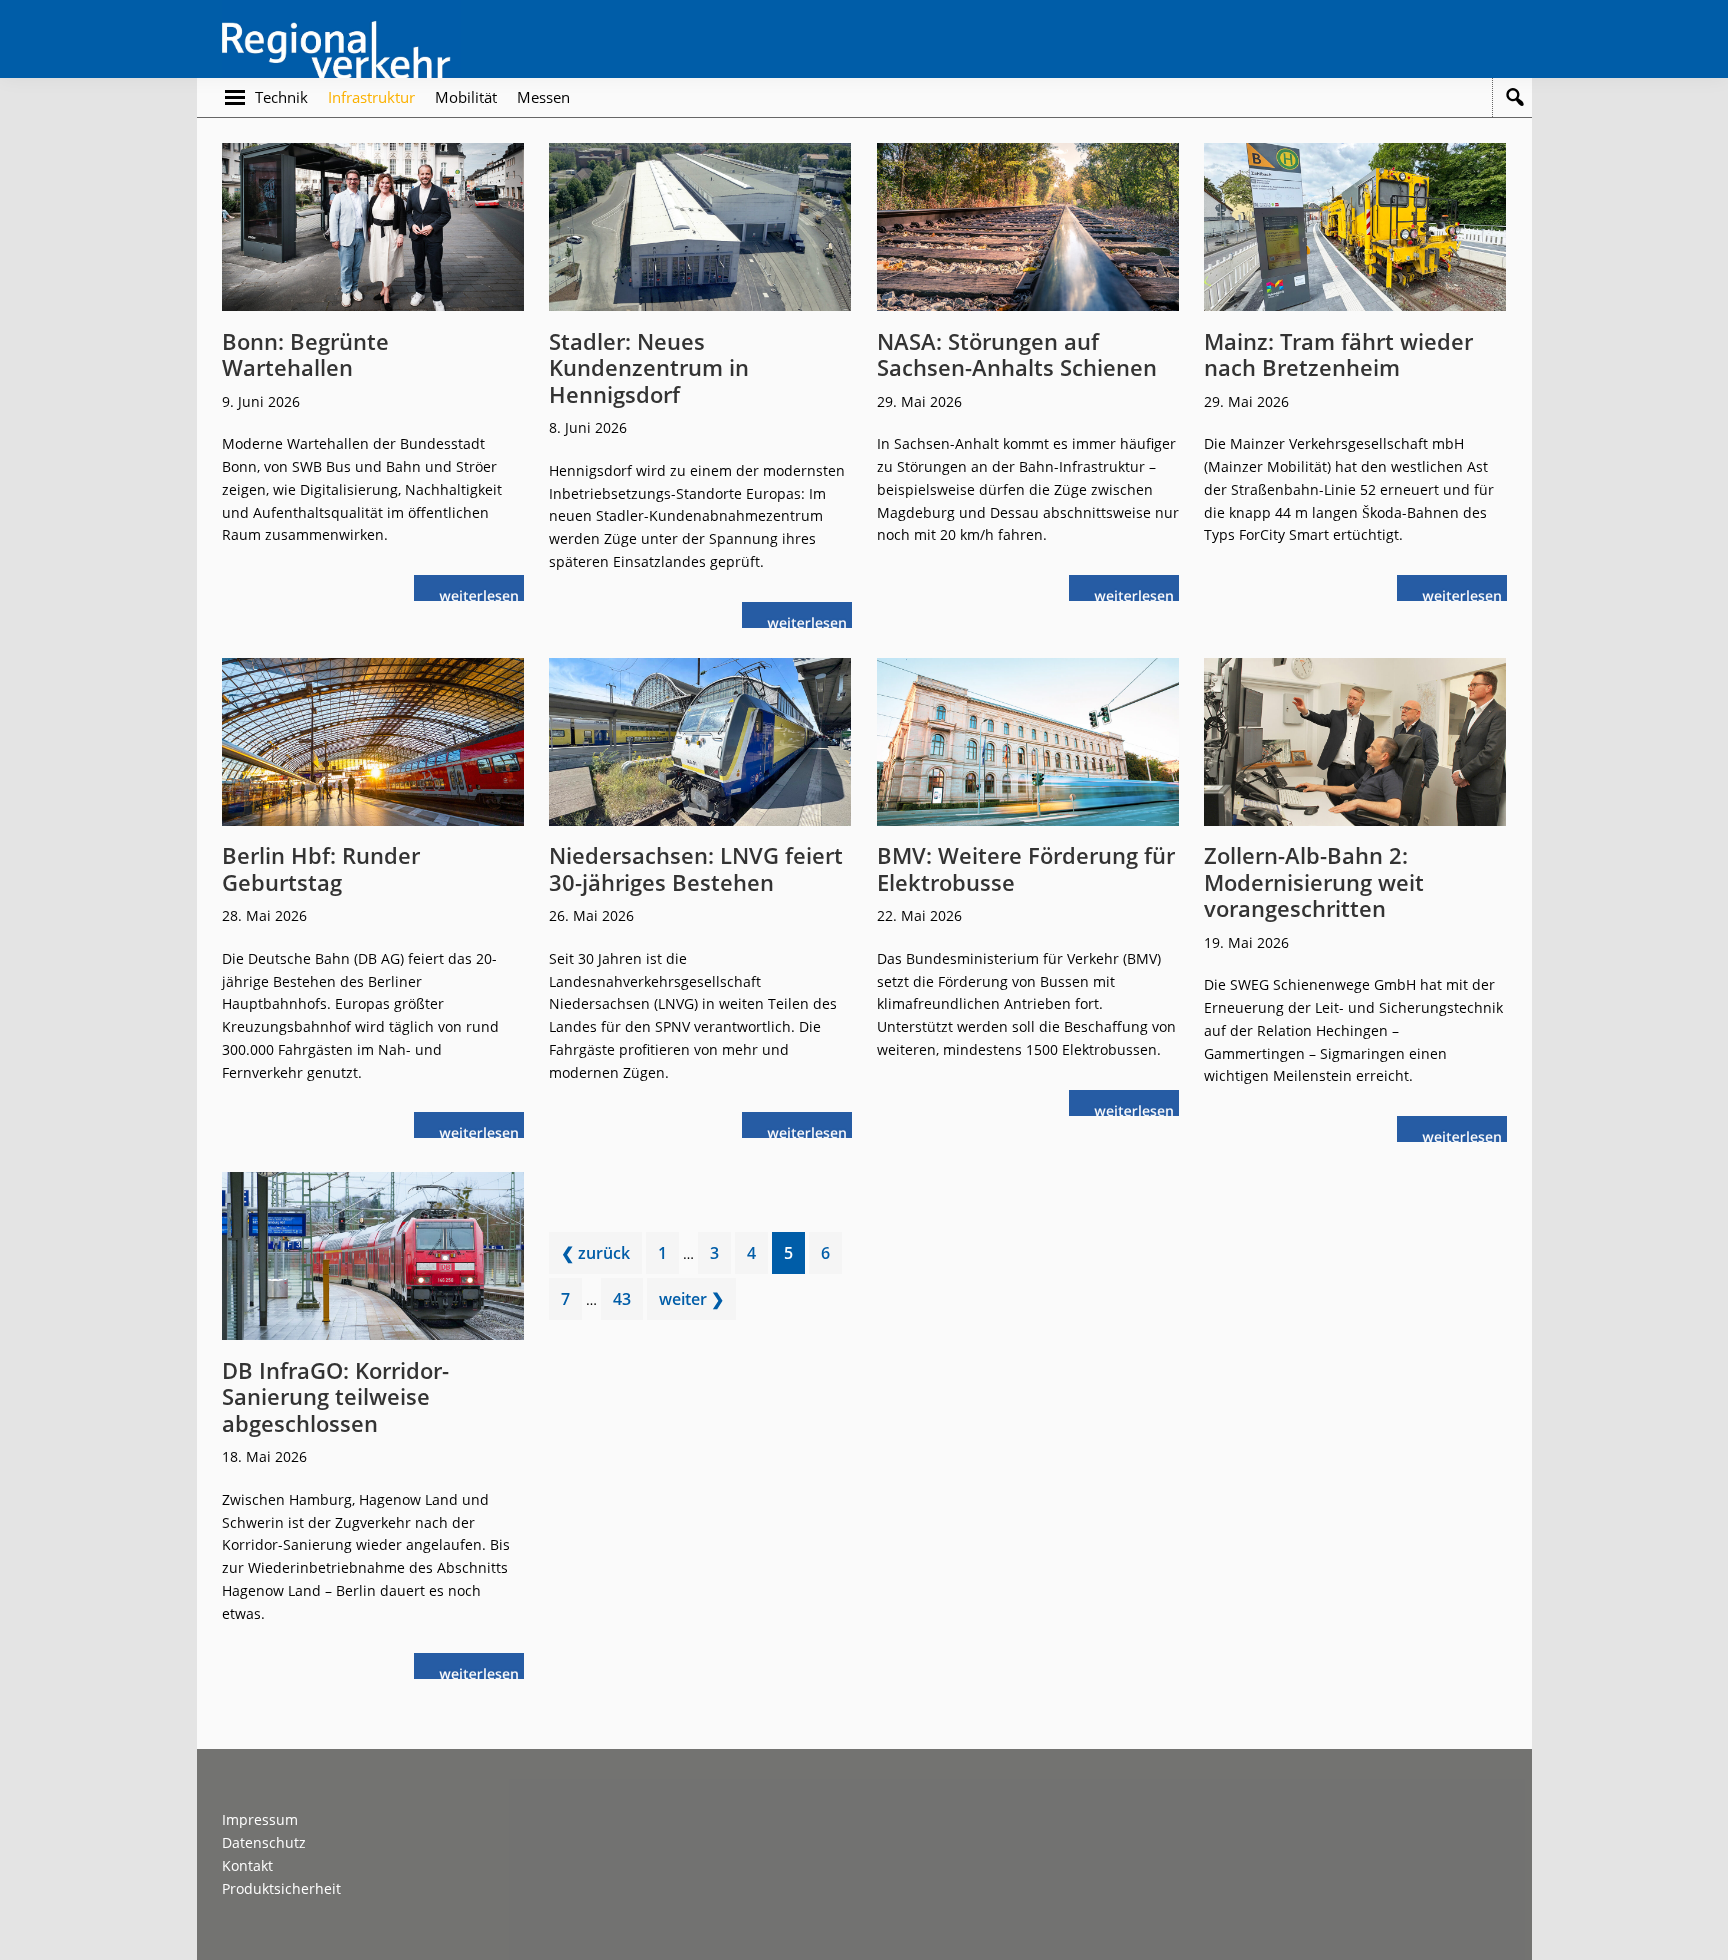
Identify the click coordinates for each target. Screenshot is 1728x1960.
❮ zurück (595, 1253)
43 (627, 1303)
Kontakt (247, 1865)
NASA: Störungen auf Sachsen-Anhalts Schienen (1017, 354)
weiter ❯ (691, 1299)
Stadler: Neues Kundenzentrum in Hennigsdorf (649, 367)
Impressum (260, 1819)
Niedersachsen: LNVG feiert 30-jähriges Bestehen (696, 868)
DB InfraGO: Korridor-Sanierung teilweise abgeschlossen (335, 1396)
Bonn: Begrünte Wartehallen (305, 354)
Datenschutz (264, 1842)
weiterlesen (484, 593)
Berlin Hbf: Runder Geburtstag (321, 868)
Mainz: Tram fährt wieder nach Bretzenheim (1338, 354)
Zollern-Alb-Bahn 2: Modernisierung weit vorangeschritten (1314, 881)
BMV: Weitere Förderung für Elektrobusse (1026, 868)
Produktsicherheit (281, 1888)
